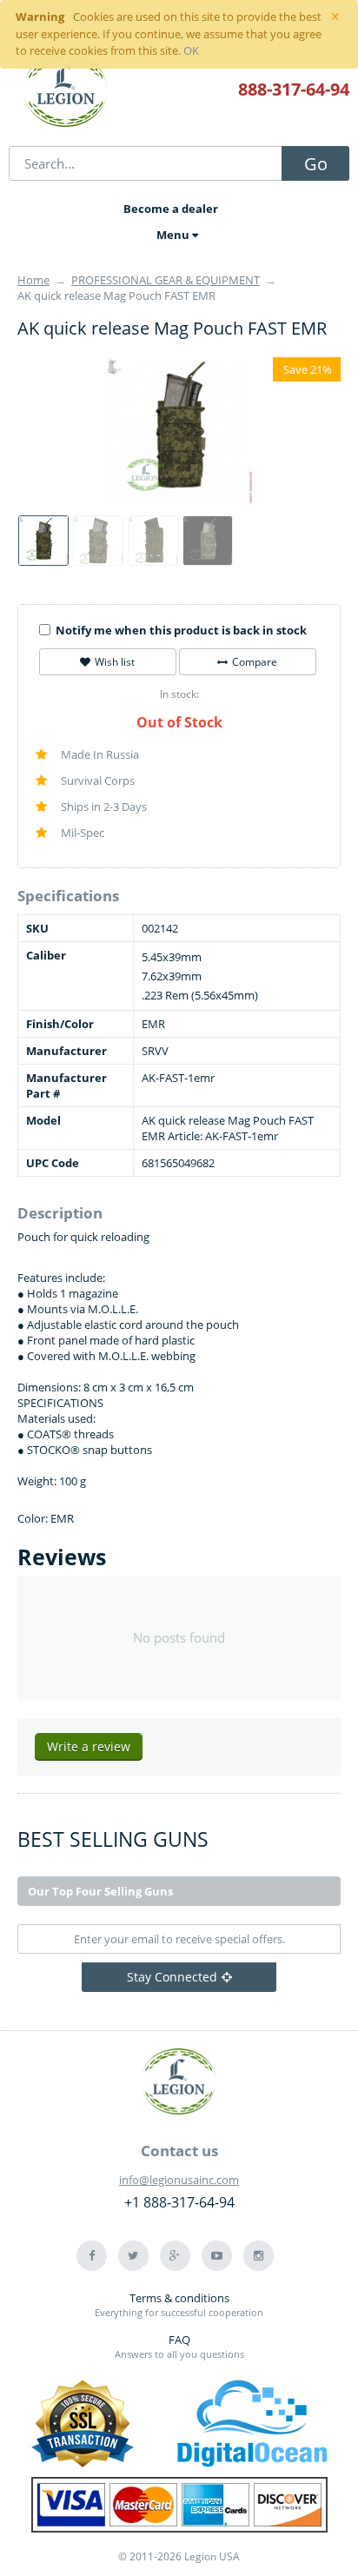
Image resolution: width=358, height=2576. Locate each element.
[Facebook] (92, 2256)
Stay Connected (172, 1977)
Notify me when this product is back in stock (181, 630)
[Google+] (175, 2256)
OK (191, 50)
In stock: (179, 694)
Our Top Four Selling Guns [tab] (100, 1891)
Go (316, 164)
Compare (255, 662)
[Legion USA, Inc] (66, 91)
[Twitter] (133, 2256)
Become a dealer (171, 209)
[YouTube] (217, 2256)
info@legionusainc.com (179, 2180)
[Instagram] (259, 2256)
